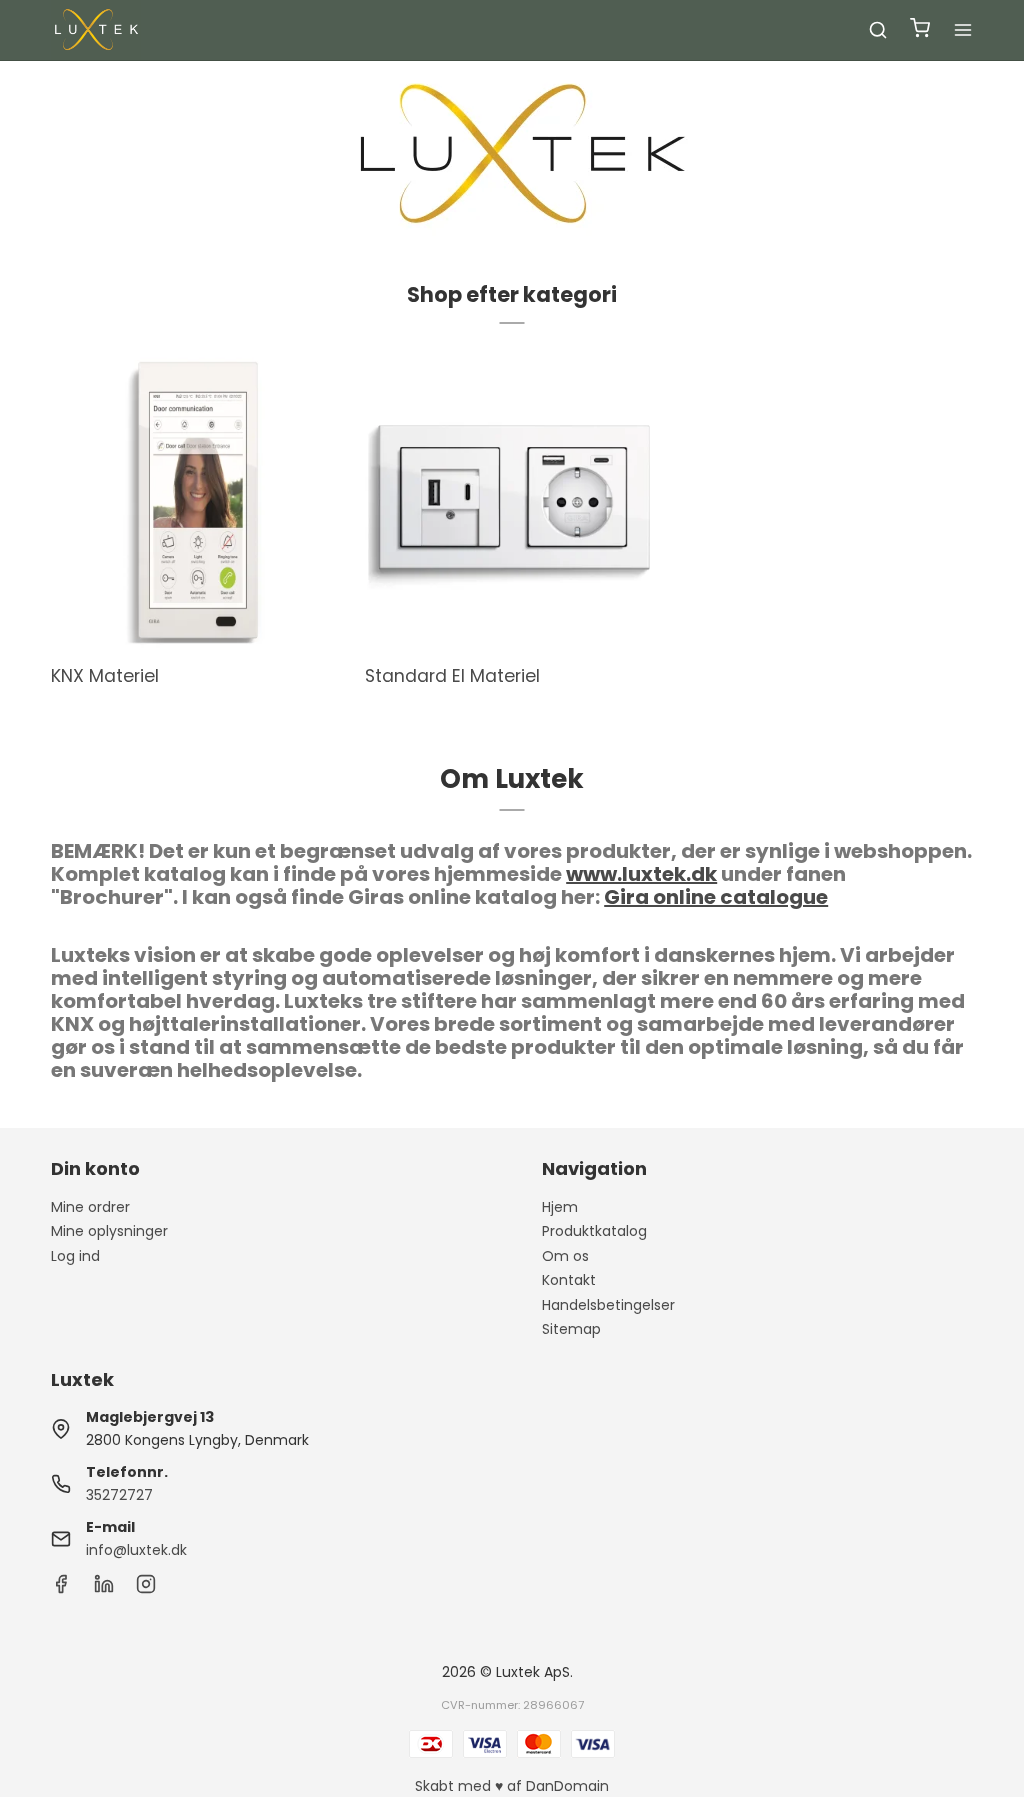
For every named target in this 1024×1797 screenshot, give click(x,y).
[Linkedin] (104, 1589)
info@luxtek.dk (136, 1550)
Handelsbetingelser (608, 1305)
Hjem (560, 1207)
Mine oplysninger (109, 1231)
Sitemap (571, 1329)
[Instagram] (146, 1589)
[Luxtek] (96, 30)
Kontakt (569, 1280)
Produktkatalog (594, 1231)
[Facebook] (61, 1589)
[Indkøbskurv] (920, 30)
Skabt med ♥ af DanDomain (512, 1786)
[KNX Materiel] (198, 501)
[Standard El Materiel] (512, 501)
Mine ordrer (90, 1207)
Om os (565, 1256)
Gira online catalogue (716, 897)
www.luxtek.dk (641, 874)
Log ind (75, 1256)
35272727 (119, 1495)
